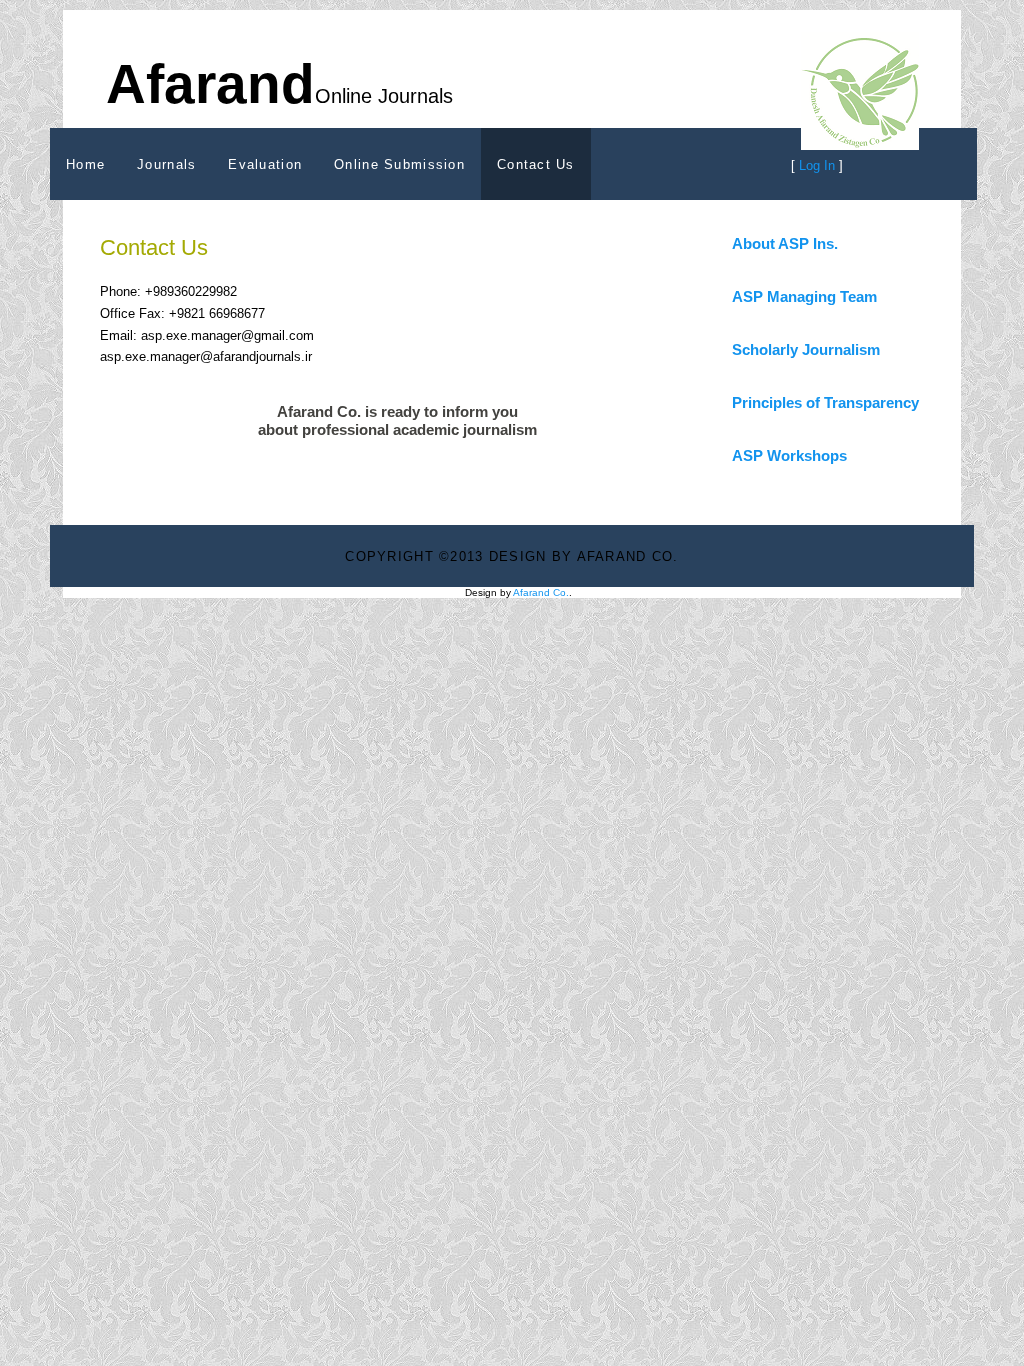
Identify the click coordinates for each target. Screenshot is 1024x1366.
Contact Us (536, 164)
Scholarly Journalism (806, 349)
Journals (166, 164)
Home (85, 164)
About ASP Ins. (785, 243)
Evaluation (265, 164)
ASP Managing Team (804, 296)
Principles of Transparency (825, 402)
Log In (817, 165)
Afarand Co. (541, 592)
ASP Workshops (789, 455)
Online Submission (399, 164)
